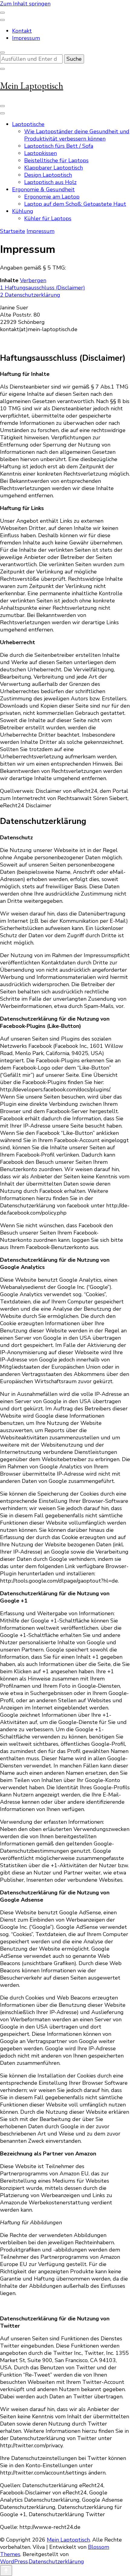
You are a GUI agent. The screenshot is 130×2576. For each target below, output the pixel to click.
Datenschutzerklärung (56, 2561)
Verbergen (33, 280)
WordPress (14, 2561)
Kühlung (23, 211)
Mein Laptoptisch (32, 86)
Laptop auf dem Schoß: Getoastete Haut (75, 204)
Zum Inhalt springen (25, 4)
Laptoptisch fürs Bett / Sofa (59, 146)
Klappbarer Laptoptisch (54, 168)
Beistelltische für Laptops (56, 160)
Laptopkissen (41, 153)
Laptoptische (28, 124)
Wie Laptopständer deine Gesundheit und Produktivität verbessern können (77, 135)
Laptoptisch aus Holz (50, 182)
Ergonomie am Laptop (52, 197)
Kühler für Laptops (48, 218)
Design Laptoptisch (48, 175)
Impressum (26, 38)
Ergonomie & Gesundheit (43, 189)
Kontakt (22, 31)
